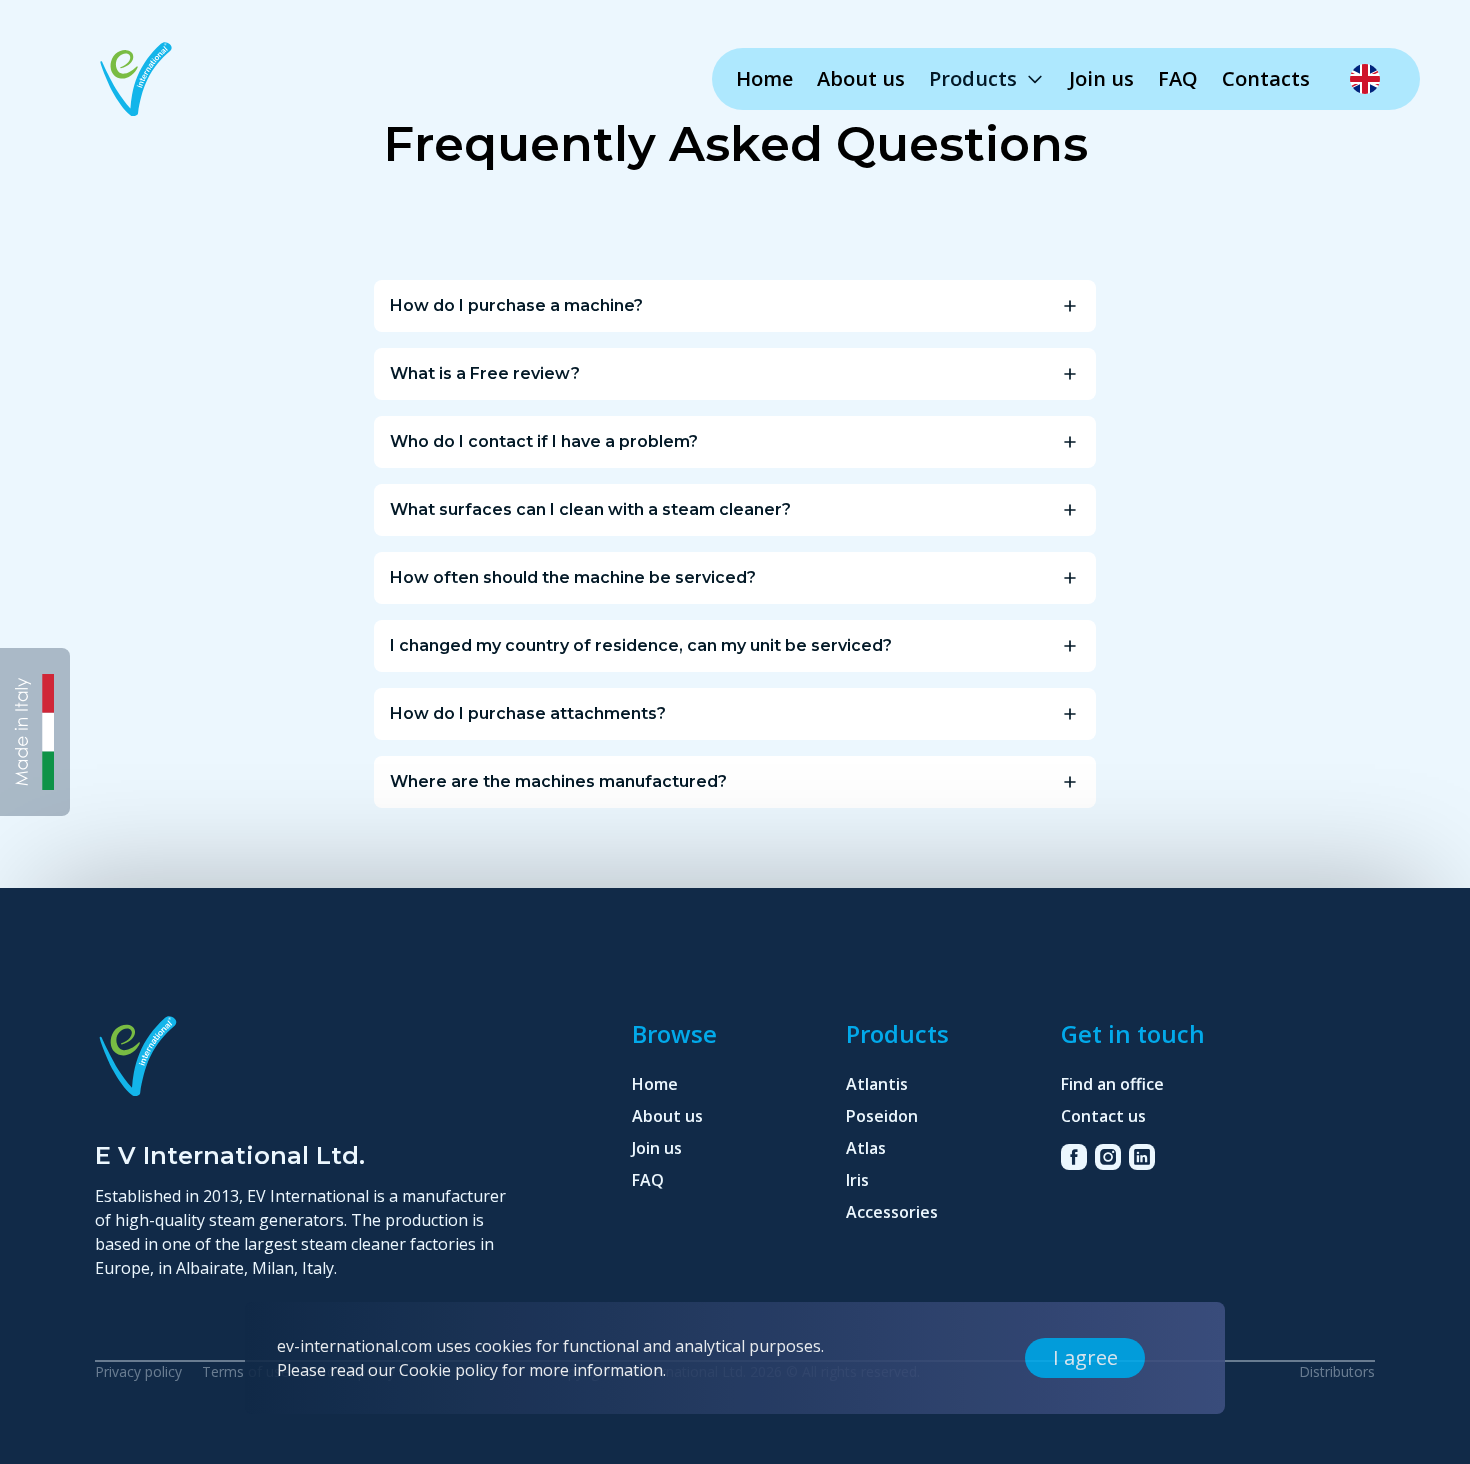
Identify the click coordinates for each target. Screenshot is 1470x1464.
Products (973, 78)
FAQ (1178, 78)
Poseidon (882, 1116)
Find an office (1112, 1084)
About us (861, 78)
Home (764, 78)
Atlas (866, 1148)
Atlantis (877, 1084)
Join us (1101, 78)
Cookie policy (448, 1370)
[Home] (136, 82)
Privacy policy (138, 1371)
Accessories (892, 1212)
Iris (857, 1180)
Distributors (1337, 1371)
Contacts (1266, 78)
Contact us (1103, 1116)
